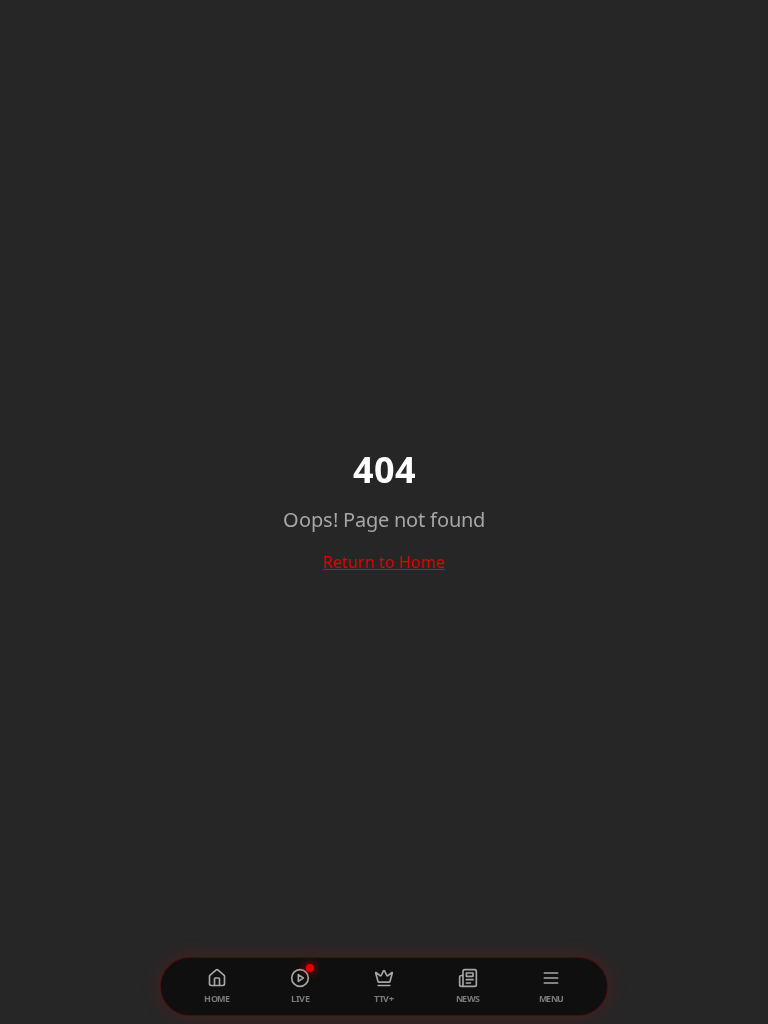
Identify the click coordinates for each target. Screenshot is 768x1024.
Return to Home (384, 562)
